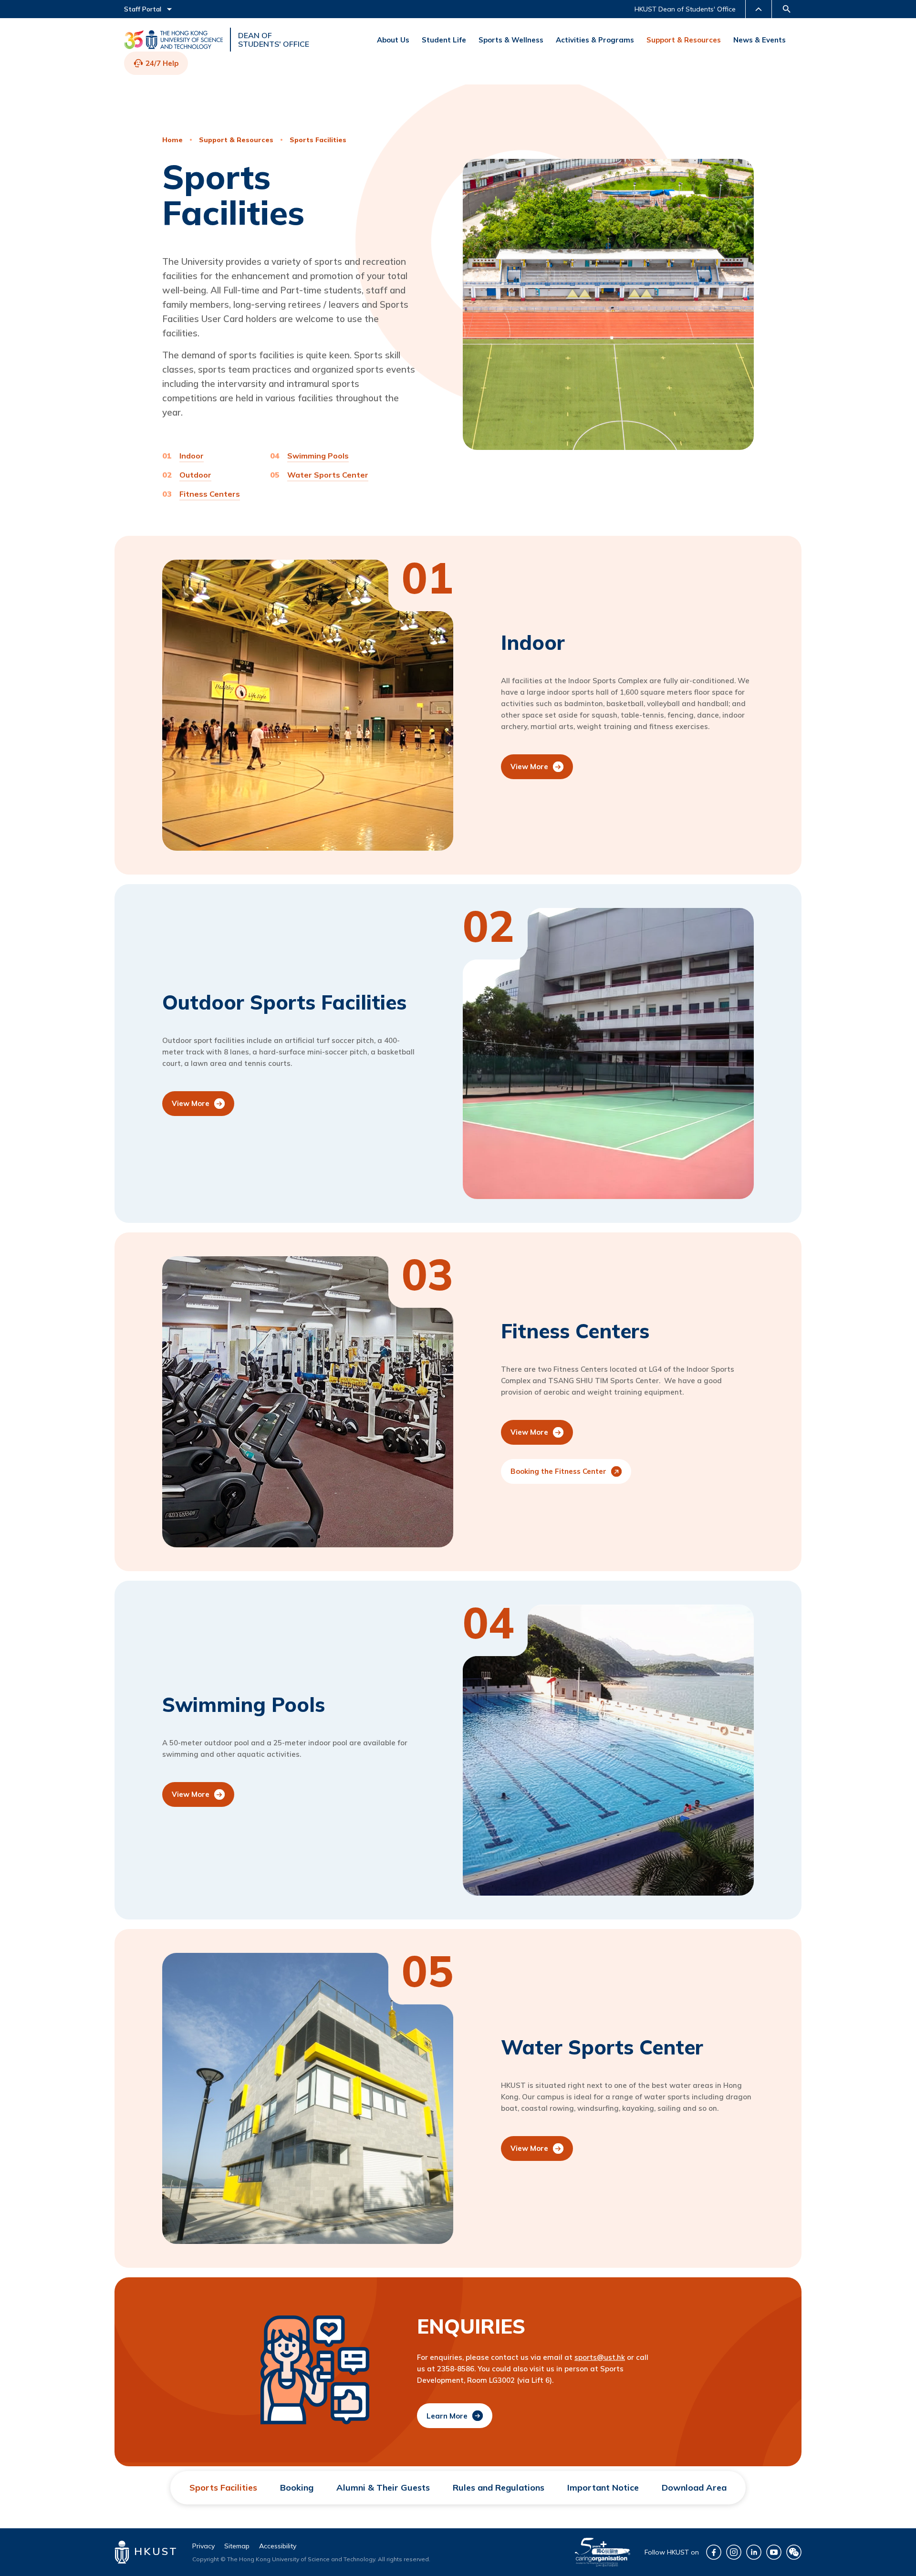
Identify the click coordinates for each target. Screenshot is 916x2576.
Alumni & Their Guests (383, 2487)
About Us (393, 40)
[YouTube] (774, 2552)
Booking (297, 2487)
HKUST (154, 2551)
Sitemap (237, 2546)
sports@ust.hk (600, 2357)
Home (172, 140)
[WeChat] (794, 2552)
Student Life (444, 40)
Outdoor (195, 475)
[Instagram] (734, 2552)
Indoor (192, 456)
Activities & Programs (595, 40)
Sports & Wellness (511, 40)
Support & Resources (684, 40)
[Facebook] (714, 2552)
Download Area (694, 2487)
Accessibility (278, 2546)
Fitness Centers (210, 494)
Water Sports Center (328, 475)
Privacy (203, 2546)
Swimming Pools (318, 456)
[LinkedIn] (754, 2552)
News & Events (760, 40)
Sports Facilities (318, 140)
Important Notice (603, 2487)
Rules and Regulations (499, 2487)
